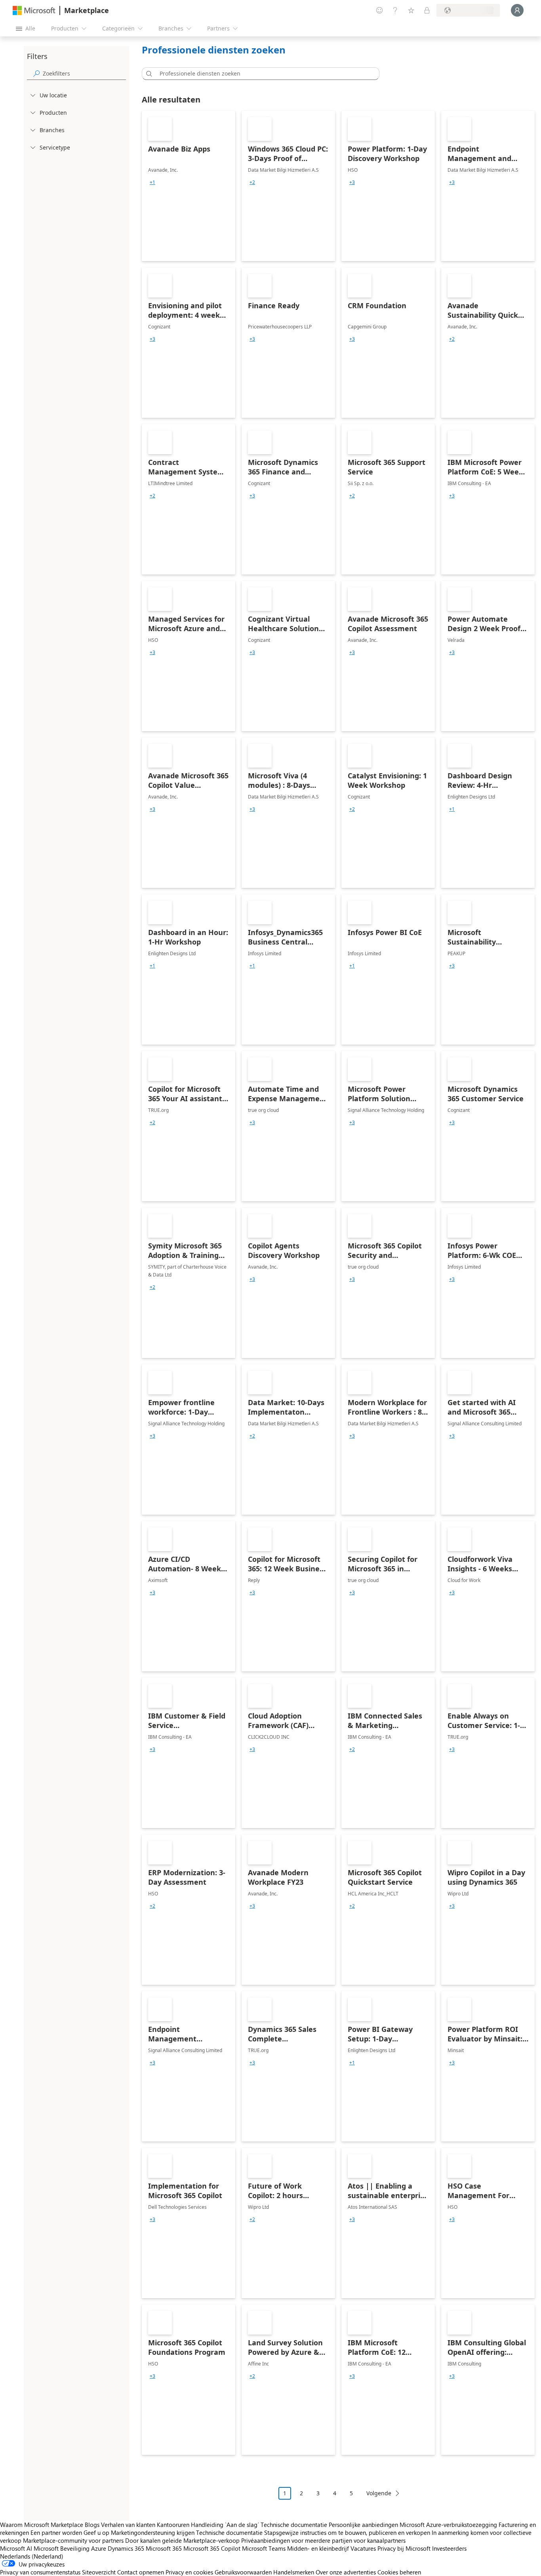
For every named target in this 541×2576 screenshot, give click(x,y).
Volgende (379, 2493)
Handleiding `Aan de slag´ (225, 2525)
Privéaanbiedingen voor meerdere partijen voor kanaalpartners (323, 2540)
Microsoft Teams (264, 2548)
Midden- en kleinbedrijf (318, 2548)
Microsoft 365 (164, 2548)
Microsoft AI (16, 2548)
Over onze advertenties (346, 2572)
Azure (99, 2548)
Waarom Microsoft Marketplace (42, 2525)
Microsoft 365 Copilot (212, 2548)
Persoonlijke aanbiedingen (363, 2525)
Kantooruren (173, 2525)
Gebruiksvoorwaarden (243, 2572)
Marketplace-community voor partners (73, 2540)
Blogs (92, 2525)
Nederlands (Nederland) (32, 2556)
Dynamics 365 (126, 2548)
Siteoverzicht (99, 2572)
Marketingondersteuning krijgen (153, 2532)
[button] (148, 74)
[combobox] (263, 74)
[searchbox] (84, 73)
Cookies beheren (399, 2572)
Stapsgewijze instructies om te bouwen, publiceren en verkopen (347, 2532)
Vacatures (363, 2548)
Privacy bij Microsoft (404, 2548)
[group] (152, 182)
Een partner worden (56, 2532)
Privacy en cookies (189, 2572)
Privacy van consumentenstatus (40, 2572)
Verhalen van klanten (128, 2525)
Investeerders (449, 2548)
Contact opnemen (141, 2572)
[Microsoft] (34, 10)
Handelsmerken (294, 2572)
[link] (189, 186)
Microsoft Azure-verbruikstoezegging (449, 2525)
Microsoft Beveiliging (62, 2548)
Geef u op (96, 2532)
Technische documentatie (294, 2525)
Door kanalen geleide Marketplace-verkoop (182, 2540)
